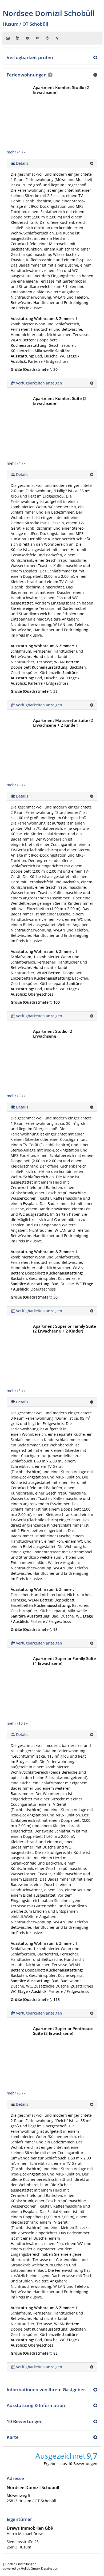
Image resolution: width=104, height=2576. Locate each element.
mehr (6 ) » (16, 785)
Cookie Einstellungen (21, 2564)
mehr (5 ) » (16, 1391)
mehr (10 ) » (17, 1723)
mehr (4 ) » (16, 152)
